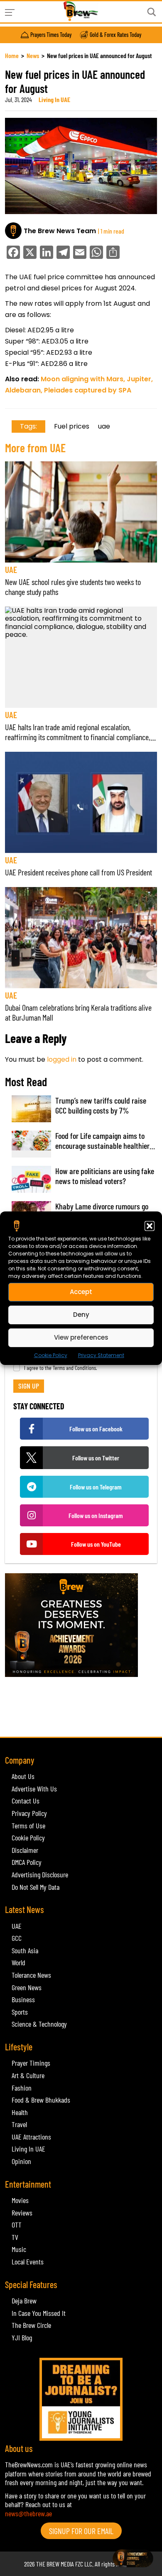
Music (19, 2249)
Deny (81, 1315)
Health (20, 2112)
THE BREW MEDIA (55, 2564)
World (18, 1962)
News (33, 55)
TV (15, 2237)
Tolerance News (31, 1975)
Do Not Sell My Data (36, 1887)
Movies (20, 2200)
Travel (19, 2124)
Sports (20, 2012)
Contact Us (26, 1801)
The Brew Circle (31, 2325)
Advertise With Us (34, 1789)
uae (104, 426)
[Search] (152, 12)
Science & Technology (39, 2024)
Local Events (28, 2262)
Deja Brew (24, 2301)
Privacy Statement (101, 1355)
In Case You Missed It (39, 2313)
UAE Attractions (31, 2137)
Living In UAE (54, 99)
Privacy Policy (29, 1813)
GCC (17, 1938)
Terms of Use (28, 1825)
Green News (27, 1987)
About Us (23, 1776)
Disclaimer (25, 1850)
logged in (62, 1059)
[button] (150, 1226)
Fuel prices (72, 426)
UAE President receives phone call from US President (79, 872)
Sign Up (29, 1386)
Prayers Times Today (51, 35)
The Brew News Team (60, 231)
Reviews (22, 2213)
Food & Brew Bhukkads (41, 2100)
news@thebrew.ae (28, 2513)
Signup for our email (81, 2531)
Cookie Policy (51, 1355)
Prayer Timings (31, 2063)
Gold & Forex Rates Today (115, 35)
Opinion (21, 2161)
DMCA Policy (27, 1862)
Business (23, 1999)
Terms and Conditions (74, 1368)
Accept (81, 1292)
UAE (11, 569)
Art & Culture (28, 2075)
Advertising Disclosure (40, 1874)
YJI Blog (22, 2337)
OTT (17, 2225)
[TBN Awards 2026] (81, 1625)
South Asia (25, 1950)
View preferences (81, 1337)
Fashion (22, 2088)
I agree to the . (61, 1368)
